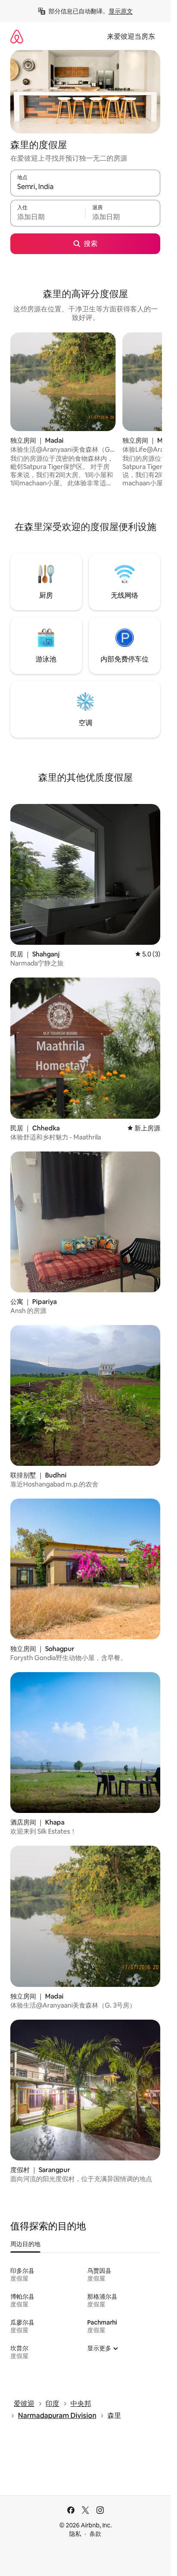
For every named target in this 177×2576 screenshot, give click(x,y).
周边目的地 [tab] (25, 2244)
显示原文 (121, 11)
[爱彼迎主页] (17, 36)
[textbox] (48, 217)
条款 (95, 2534)
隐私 (75, 2534)
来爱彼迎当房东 (131, 36)
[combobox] (85, 187)
